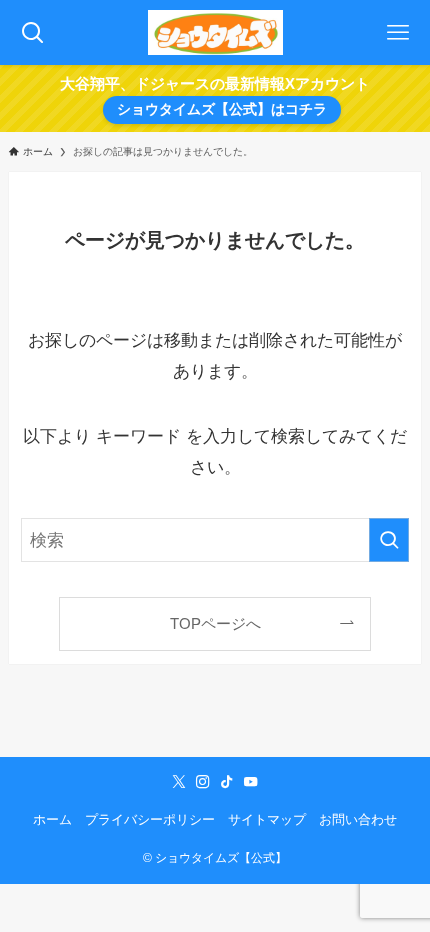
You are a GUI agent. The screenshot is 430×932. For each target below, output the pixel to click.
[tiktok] (227, 782)
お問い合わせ (358, 819)
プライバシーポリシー (150, 819)
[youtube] (251, 782)
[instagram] (203, 782)
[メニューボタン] (397, 32)
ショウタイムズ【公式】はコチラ (222, 109)
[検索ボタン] (32, 32)
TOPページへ (215, 623)
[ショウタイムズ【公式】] (215, 32)
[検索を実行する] (389, 540)
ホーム (52, 819)
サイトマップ (267, 819)
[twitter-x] (179, 782)
